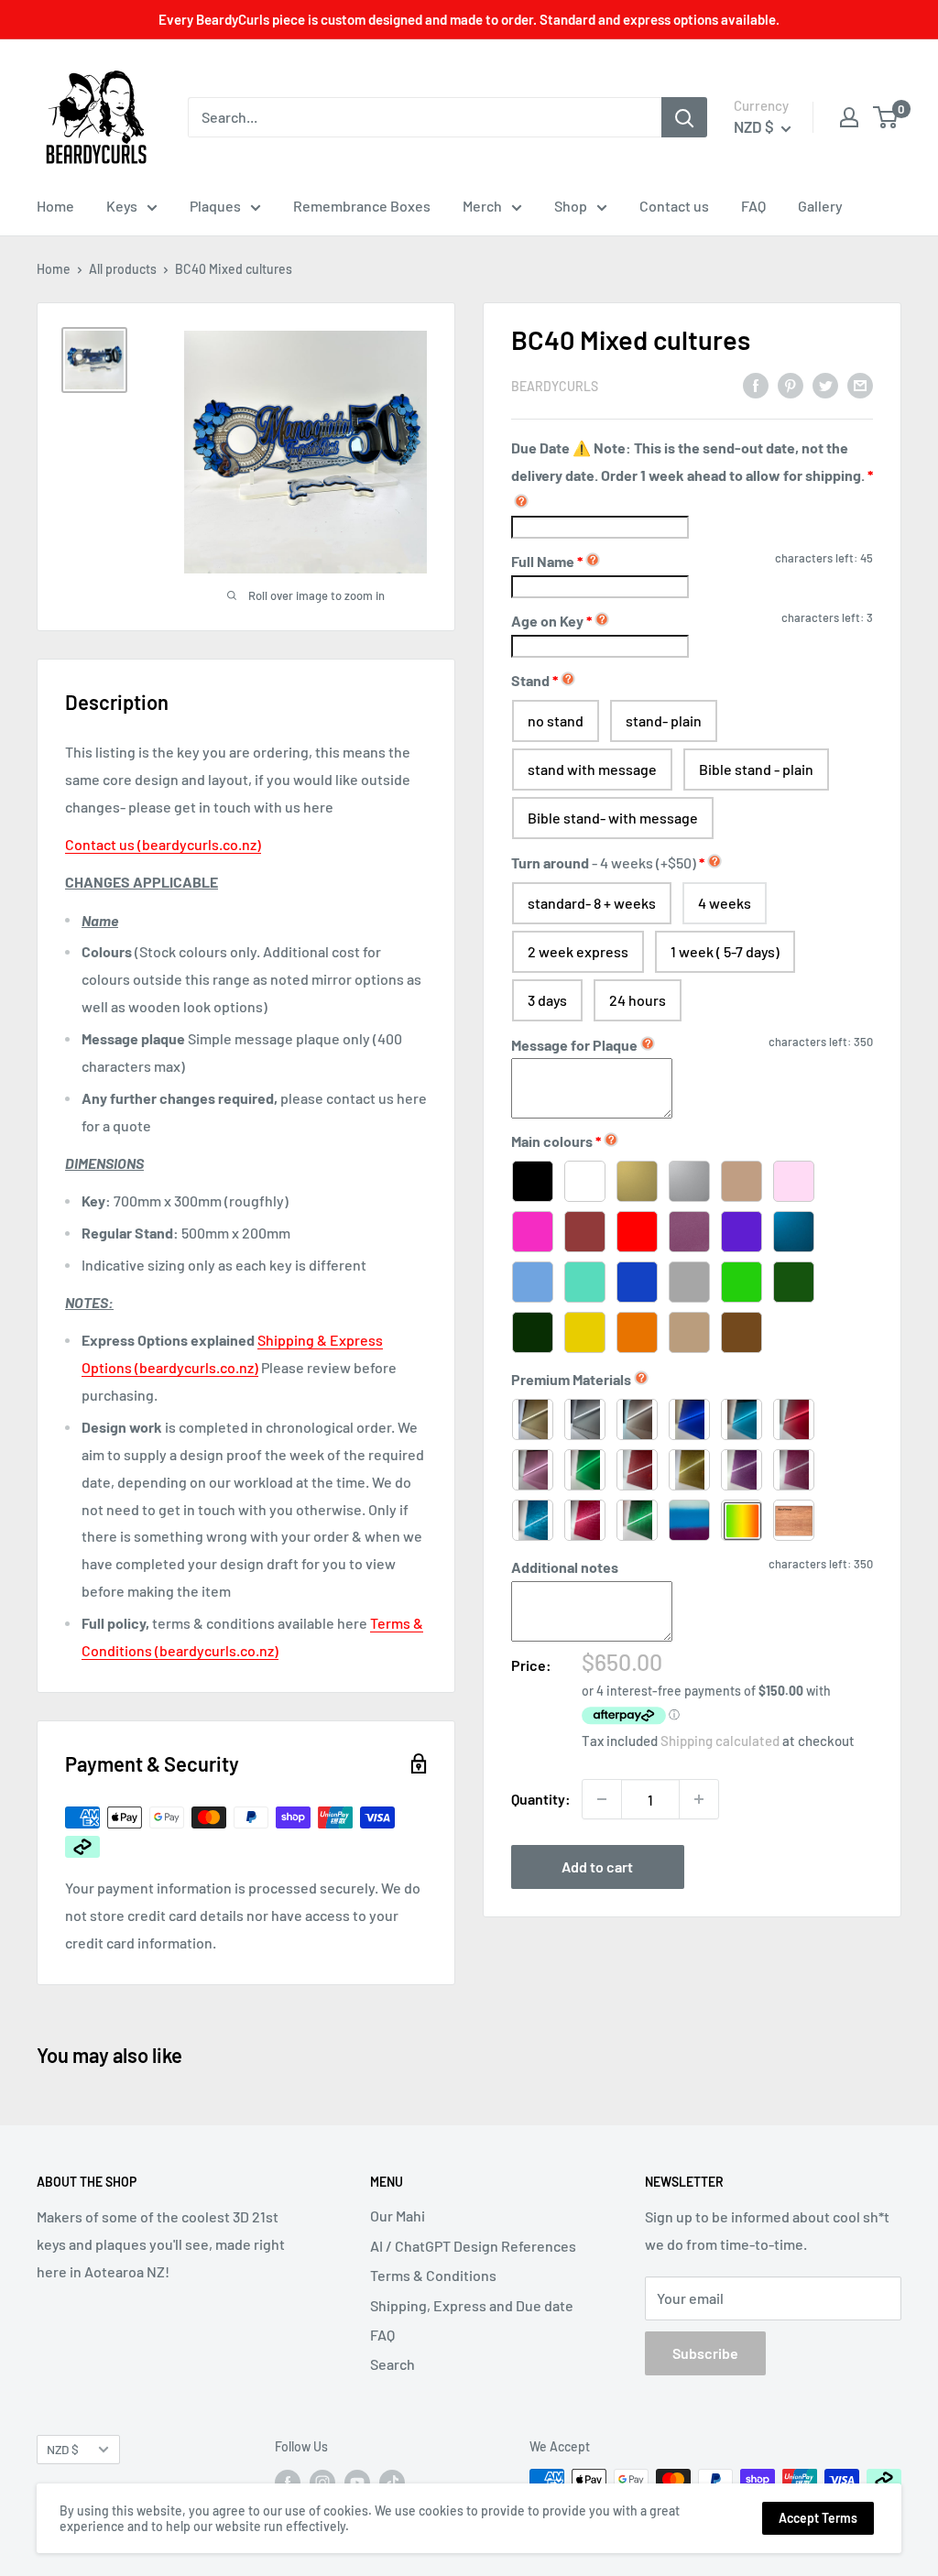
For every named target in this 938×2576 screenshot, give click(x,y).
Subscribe (705, 2353)
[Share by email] (860, 384)
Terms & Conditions (433, 2275)
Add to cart (597, 1867)
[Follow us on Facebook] (288, 2482)
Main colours (552, 1141)
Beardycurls (555, 386)
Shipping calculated (720, 1741)
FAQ (753, 206)
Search (393, 2364)
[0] (886, 117)
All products (123, 269)
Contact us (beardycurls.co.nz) (163, 844)
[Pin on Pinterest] (791, 384)
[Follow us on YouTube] (357, 2482)
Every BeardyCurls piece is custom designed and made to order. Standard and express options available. (469, 19)
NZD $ (63, 2449)
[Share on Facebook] (756, 384)
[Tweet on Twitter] (825, 384)
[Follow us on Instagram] (322, 2482)
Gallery (820, 206)
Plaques (215, 206)
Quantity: (541, 1799)
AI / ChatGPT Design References (473, 2246)
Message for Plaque (574, 1045)
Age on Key (551, 621)
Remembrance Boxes (362, 206)
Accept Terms (818, 2518)
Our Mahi (398, 2216)
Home (55, 206)
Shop (571, 206)
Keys (122, 206)
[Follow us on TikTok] (392, 2482)
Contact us (674, 206)
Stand (530, 680)
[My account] (849, 117)
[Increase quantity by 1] (699, 1799)
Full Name (547, 561)
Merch (482, 206)
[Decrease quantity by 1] (602, 1799)
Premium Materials (571, 1379)
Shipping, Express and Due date (472, 2305)
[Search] (684, 117)
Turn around (604, 862)
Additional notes (565, 1567)
